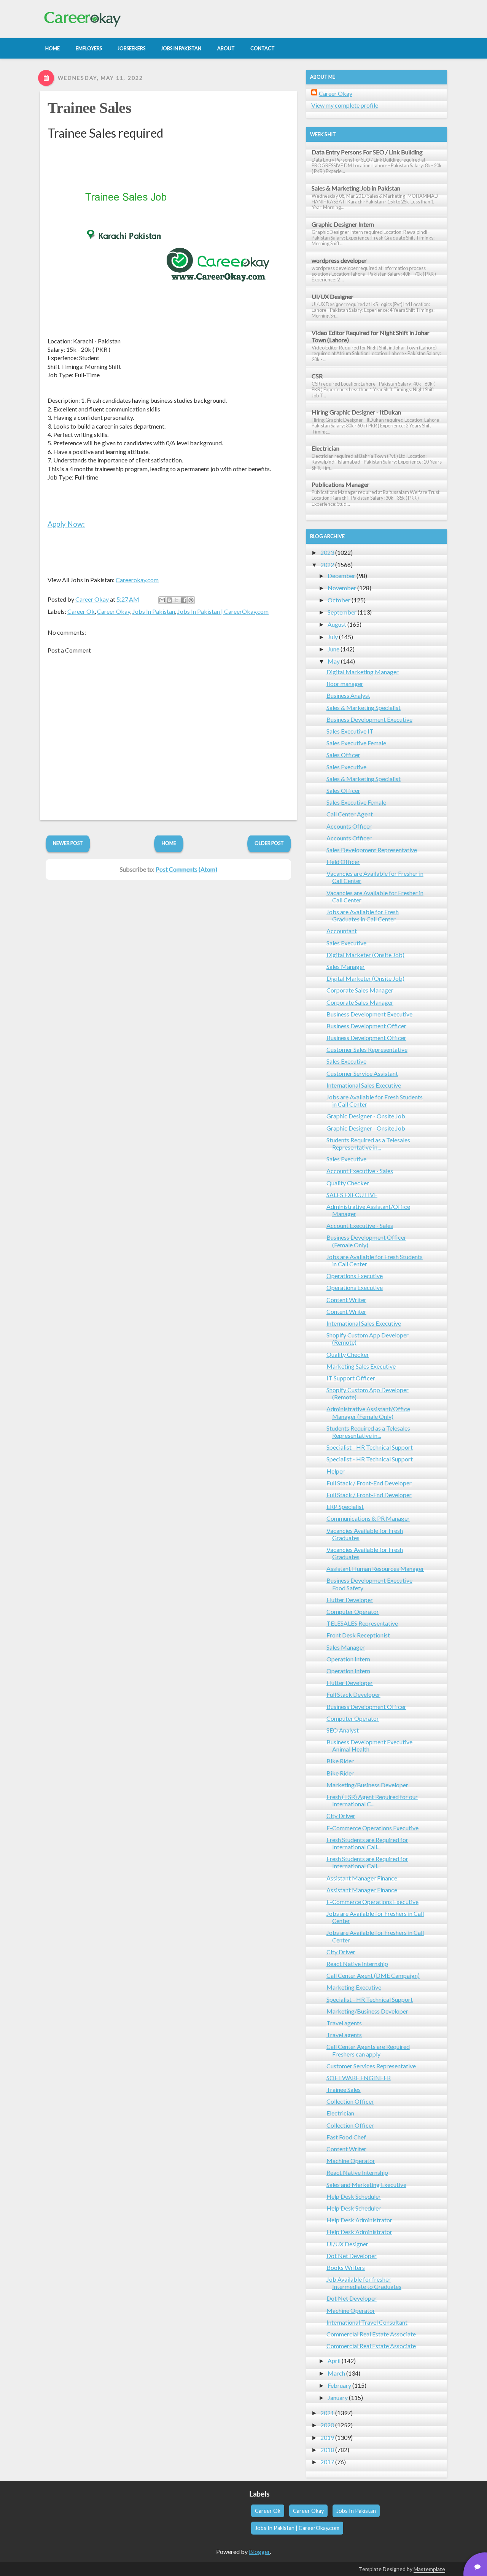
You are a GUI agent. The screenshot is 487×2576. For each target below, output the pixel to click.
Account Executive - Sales (360, 1171)
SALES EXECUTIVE (352, 1195)
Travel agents (344, 2023)
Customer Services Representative (371, 2066)
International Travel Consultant (367, 2322)
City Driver (341, 1816)
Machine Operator (351, 2161)
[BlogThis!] (169, 600)
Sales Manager (346, 966)
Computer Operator (353, 1611)
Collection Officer (350, 2101)
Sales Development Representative (372, 850)
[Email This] (162, 600)
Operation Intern (348, 1659)
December (341, 576)
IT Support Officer (351, 1378)
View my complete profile (345, 105)
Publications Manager (341, 484)
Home (169, 843)
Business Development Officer (366, 1026)
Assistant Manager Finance (362, 1878)
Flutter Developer (350, 1600)
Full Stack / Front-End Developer (369, 1483)
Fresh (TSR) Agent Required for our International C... (372, 1800)
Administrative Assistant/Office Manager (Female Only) (368, 1412)
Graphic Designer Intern (343, 224)
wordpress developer (339, 260)
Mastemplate (429, 2569)
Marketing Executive (354, 1987)
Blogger (259, 2551)
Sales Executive (346, 767)
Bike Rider (340, 1761)
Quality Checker (348, 1183)
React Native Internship (357, 1964)
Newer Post (68, 843)
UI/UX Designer (333, 296)
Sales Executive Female (356, 743)
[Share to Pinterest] (191, 600)
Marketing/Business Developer (367, 1785)
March (336, 2373)
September (342, 612)
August (337, 624)
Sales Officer (343, 755)
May (334, 661)
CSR (317, 376)
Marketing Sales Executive (361, 1366)
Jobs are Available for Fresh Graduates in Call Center (363, 915)
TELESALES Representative (362, 1623)
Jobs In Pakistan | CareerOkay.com (223, 611)
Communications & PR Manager (368, 1518)
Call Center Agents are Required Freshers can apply (368, 2050)
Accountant (342, 931)
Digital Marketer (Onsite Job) (365, 955)
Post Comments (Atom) (186, 869)
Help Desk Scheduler (354, 2196)
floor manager (345, 684)
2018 (327, 2450)
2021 (327, 2413)
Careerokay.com (137, 580)
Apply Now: (66, 524)
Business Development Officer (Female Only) (366, 1241)
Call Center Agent (350, 814)
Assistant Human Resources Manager (375, 1568)
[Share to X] (177, 600)
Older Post (269, 843)
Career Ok (81, 611)
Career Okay (114, 611)
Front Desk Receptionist (358, 1635)
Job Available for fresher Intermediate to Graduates (364, 2283)
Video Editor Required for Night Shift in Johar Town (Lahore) (371, 336)
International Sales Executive (364, 1085)
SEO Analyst (343, 1730)
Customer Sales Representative (367, 1049)
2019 (327, 2437)
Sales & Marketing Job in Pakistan (356, 188)
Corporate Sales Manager (360, 990)
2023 (327, 552)
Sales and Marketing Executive (366, 2185)
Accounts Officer (349, 826)
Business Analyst (348, 695)
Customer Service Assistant (362, 1073)
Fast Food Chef (346, 2137)
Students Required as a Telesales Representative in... (368, 1143)
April (334, 2361)
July (333, 637)
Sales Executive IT (350, 731)
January (338, 2397)
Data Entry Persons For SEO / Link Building (367, 152)
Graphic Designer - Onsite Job (366, 1116)
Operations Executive (355, 1276)
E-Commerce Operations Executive (372, 1828)
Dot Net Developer (352, 2256)
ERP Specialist (345, 1506)
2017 (327, 2462)
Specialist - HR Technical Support (370, 1447)
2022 (327, 565)
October (339, 600)
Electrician (325, 448)
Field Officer (343, 862)
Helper (336, 1471)
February (339, 2385)
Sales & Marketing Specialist (364, 708)
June (333, 649)
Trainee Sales (89, 108)
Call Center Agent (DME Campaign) (373, 1975)
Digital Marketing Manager (363, 672)
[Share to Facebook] (184, 600)
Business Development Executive (369, 719)
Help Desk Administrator (359, 2220)
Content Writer (346, 1300)
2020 (327, 2425)
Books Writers (346, 2267)
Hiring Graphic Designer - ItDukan (356, 412)
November (342, 588)
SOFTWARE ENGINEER (359, 2078)
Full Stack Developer (353, 1694)
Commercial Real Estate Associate (371, 2334)
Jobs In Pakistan (154, 611)
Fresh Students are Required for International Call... (367, 1843)
